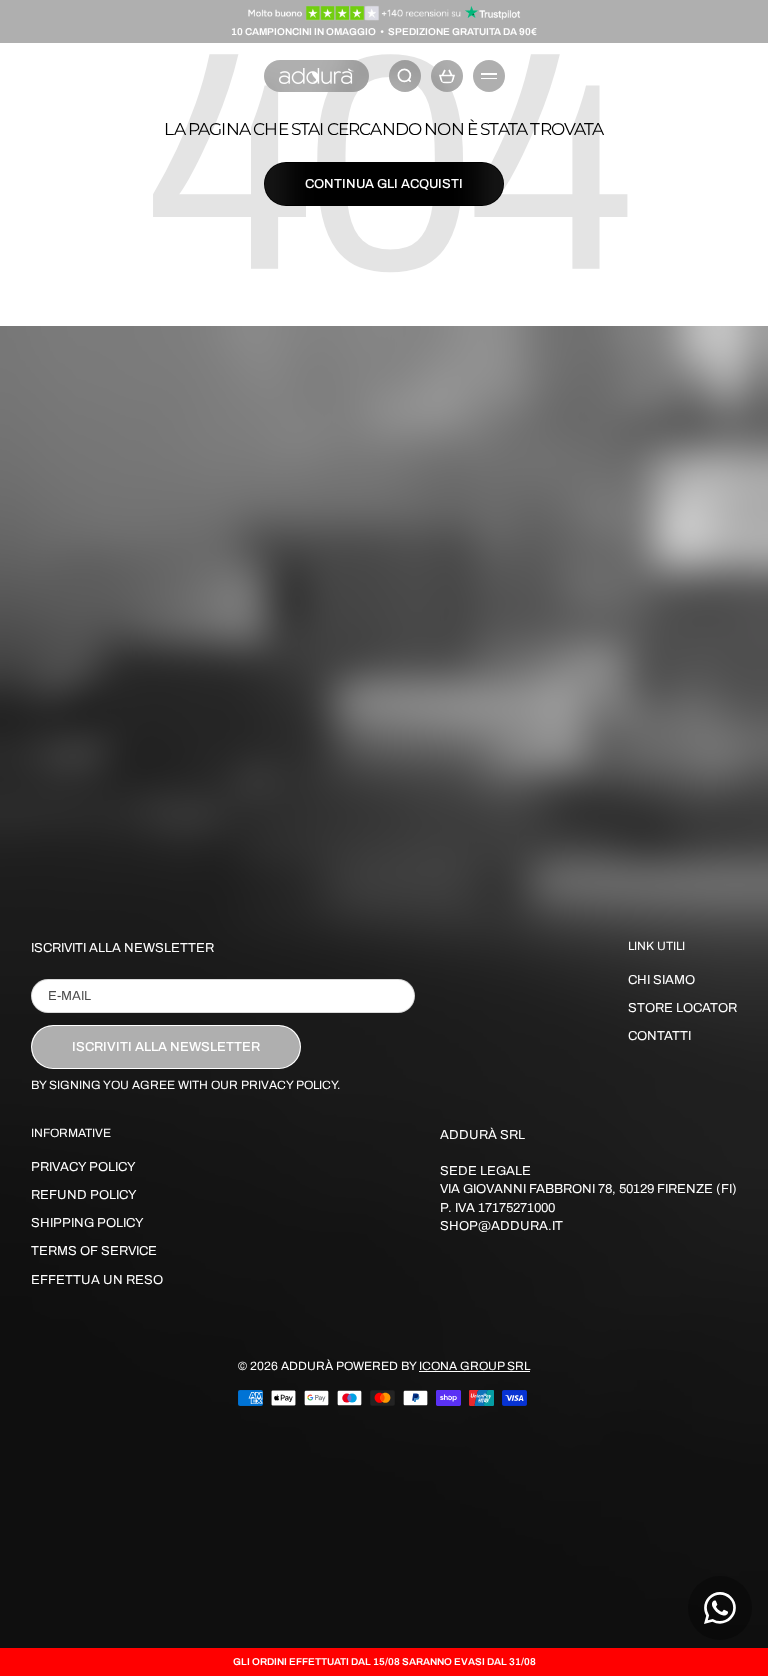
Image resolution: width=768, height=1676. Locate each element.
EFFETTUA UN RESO (97, 1280)
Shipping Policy (87, 1223)
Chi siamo (661, 980)
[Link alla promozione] (384, 13)
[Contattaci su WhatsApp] (720, 1608)
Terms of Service (94, 1251)
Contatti (659, 1036)
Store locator (682, 1008)
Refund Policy (84, 1195)
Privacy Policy (83, 1167)
